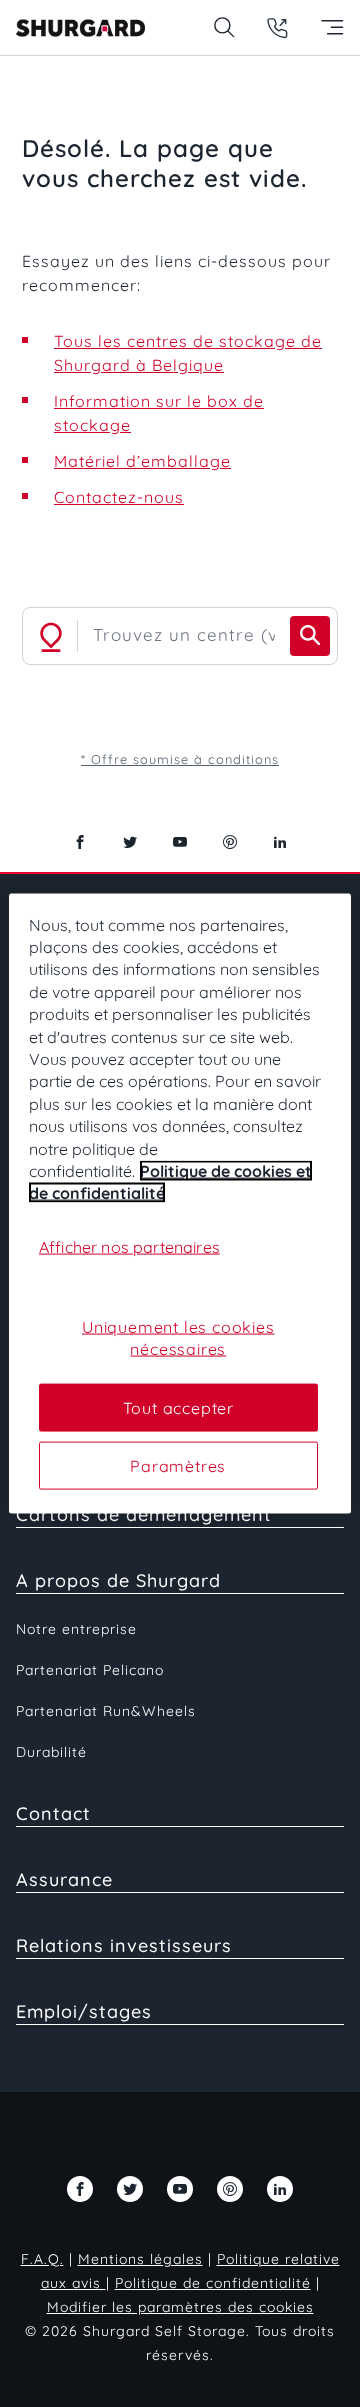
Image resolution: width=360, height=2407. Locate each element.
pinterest (230, 842)
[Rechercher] (310, 636)
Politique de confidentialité (213, 2283)
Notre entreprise (76, 1629)
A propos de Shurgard (118, 1580)
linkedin (280, 842)
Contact (53, 1813)
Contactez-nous (119, 497)
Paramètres (178, 1466)
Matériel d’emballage (142, 461)
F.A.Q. (42, 2259)
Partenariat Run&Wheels (106, 1711)
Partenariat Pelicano (90, 1670)
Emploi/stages (84, 2011)
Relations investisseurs (124, 1945)
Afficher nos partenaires (129, 1246)
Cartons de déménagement (144, 1514)
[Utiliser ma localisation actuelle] (51, 636)
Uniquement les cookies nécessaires (178, 1337)
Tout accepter (178, 1407)
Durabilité (51, 1752)
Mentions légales (140, 2259)
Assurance (64, 1879)
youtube (180, 842)
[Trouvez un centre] (223, 27)
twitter (130, 842)
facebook (80, 842)
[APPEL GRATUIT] (277, 27)
